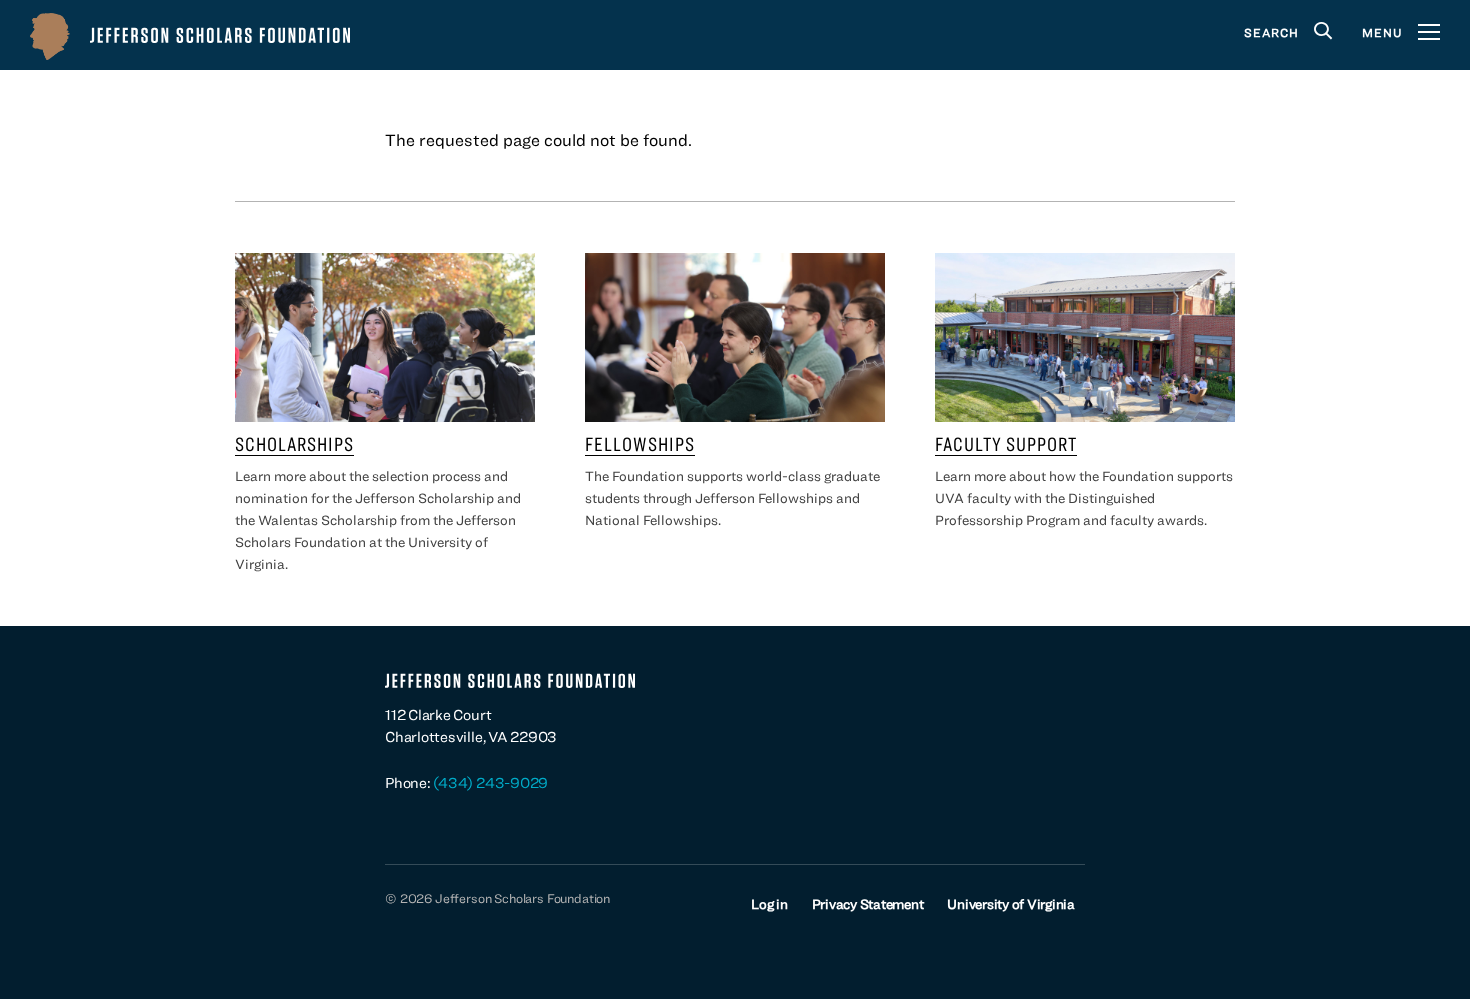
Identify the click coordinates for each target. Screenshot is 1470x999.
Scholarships (294, 443)
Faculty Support (1006, 443)
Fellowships (640, 443)
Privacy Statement (868, 904)
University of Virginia (1011, 904)
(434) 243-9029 (490, 782)
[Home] (190, 35)
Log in (769, 904)
